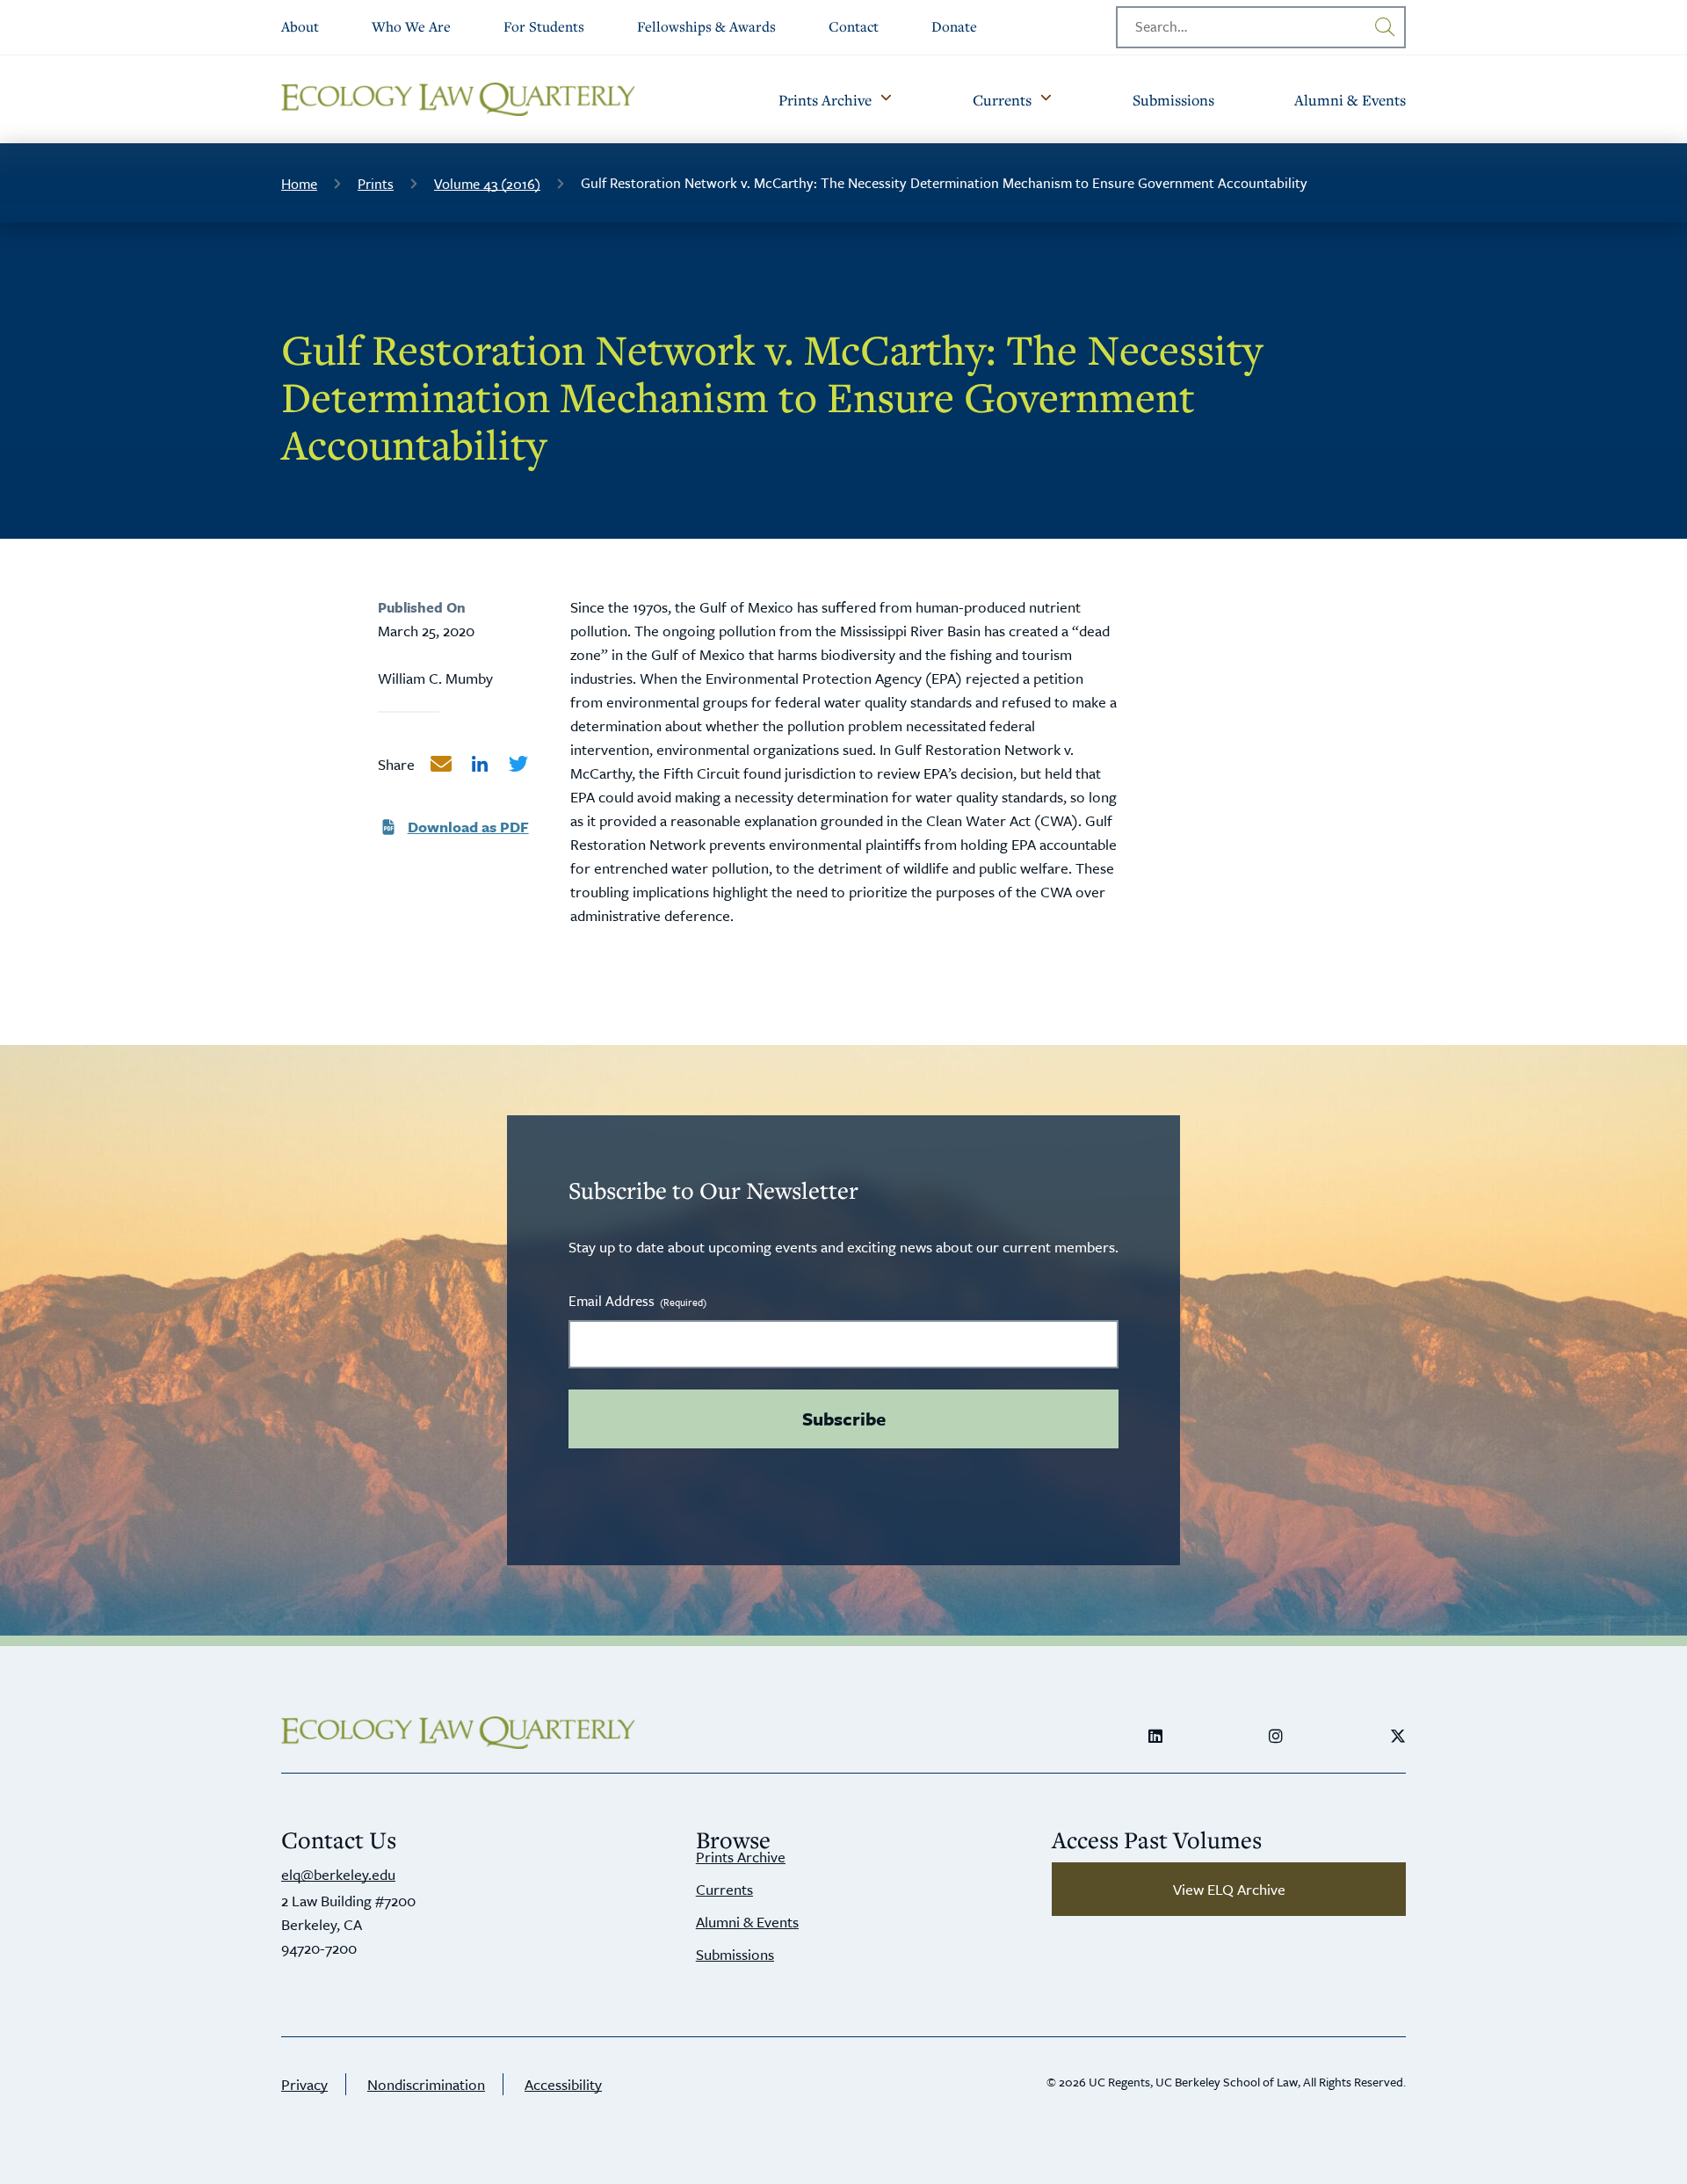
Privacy (304, 2084)
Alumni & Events (747, 1922)
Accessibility (563, 2084)
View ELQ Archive (1229, 1889)
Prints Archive (741, 1857)
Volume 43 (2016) (487, 184)
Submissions (735, 1954)
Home (299, 184)
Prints (376, 184)
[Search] (1385, 27)
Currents (724, 1889)
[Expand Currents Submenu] (1046, 99)
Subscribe (844, 1419)
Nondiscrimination (426, 2084)
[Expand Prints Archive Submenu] (886, 99)
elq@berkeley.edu (338, 1874)
